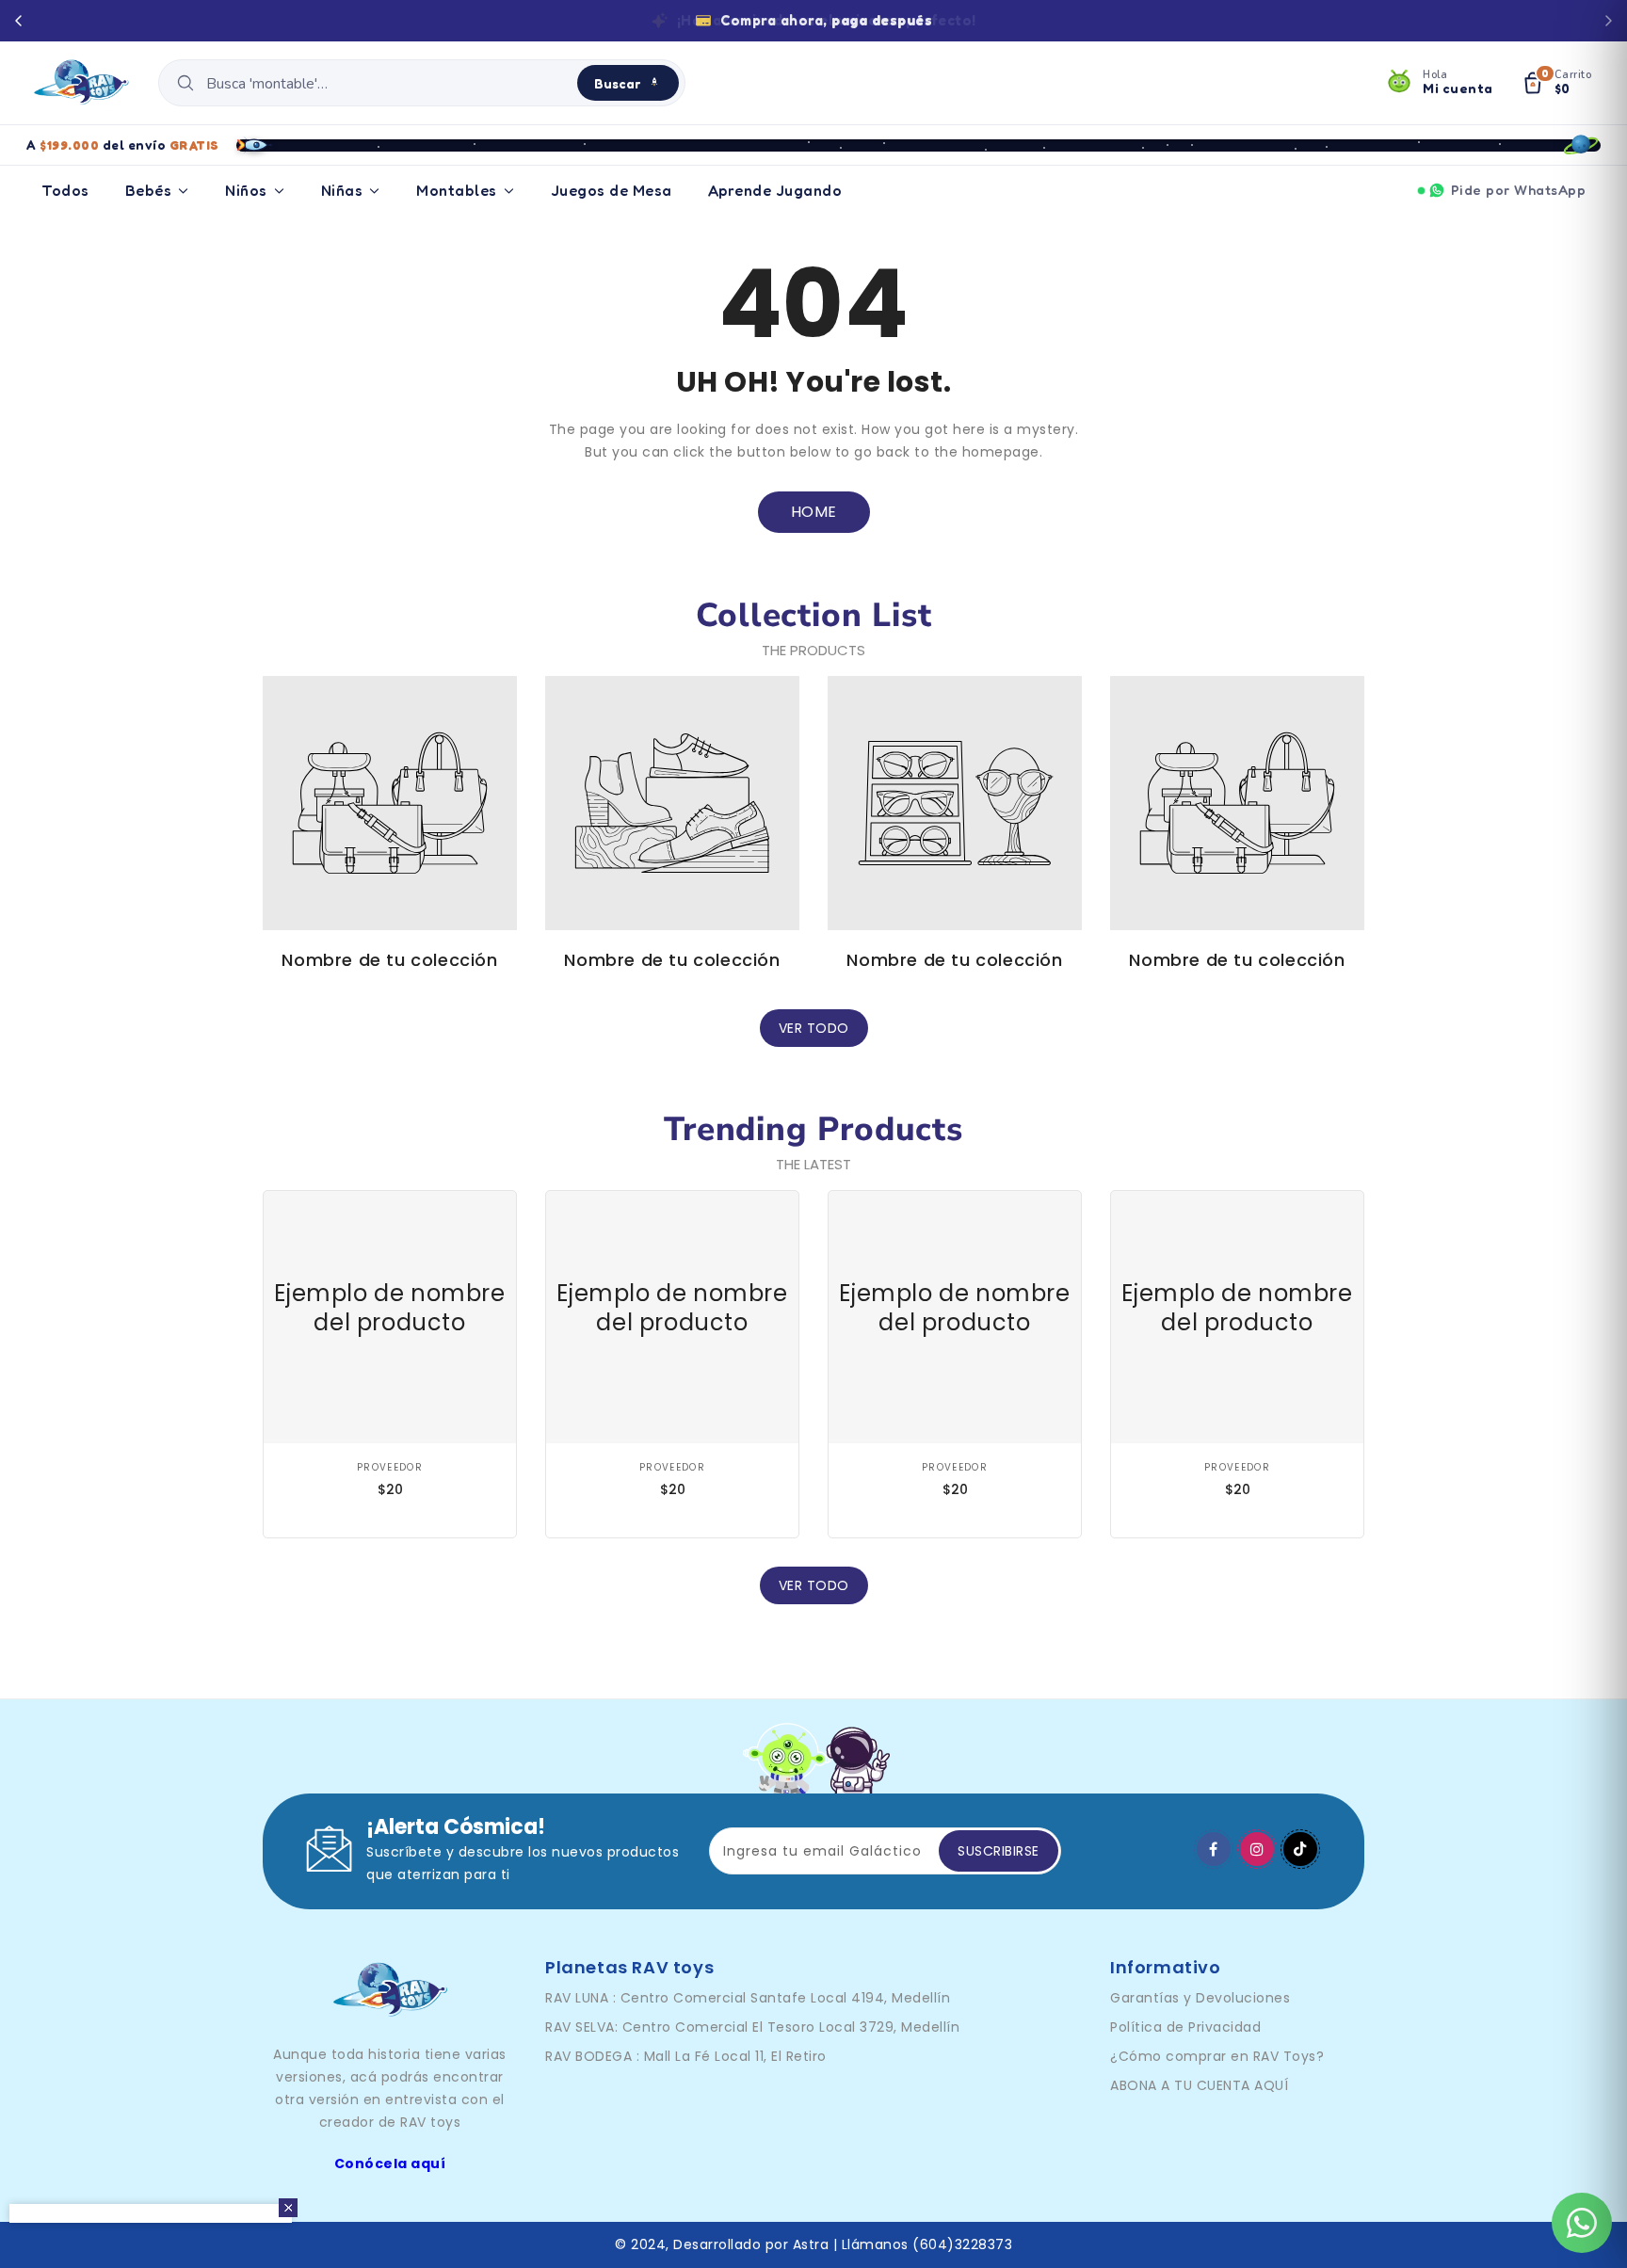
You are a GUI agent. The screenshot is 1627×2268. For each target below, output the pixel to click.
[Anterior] (19, 21)
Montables (457, 190)
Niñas (342, 190)
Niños (246, 190)
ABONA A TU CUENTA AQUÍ (1199, 2085)
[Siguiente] (1608, 21)
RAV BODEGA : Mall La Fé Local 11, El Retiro (686, 2056)
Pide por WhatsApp (1519, 190)
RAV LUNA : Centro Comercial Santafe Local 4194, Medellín (748, 1998)
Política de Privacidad (1185, 2027)
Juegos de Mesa (612, 190)
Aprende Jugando (775, 190)
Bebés (149, 190)
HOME (814, 512)
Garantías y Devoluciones (1200, 1998)
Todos (65, 190)
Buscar (617, 83)
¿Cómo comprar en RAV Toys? (1217, 2056)
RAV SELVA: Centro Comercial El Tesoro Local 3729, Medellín (752, 2027)
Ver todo (814, 1028)
